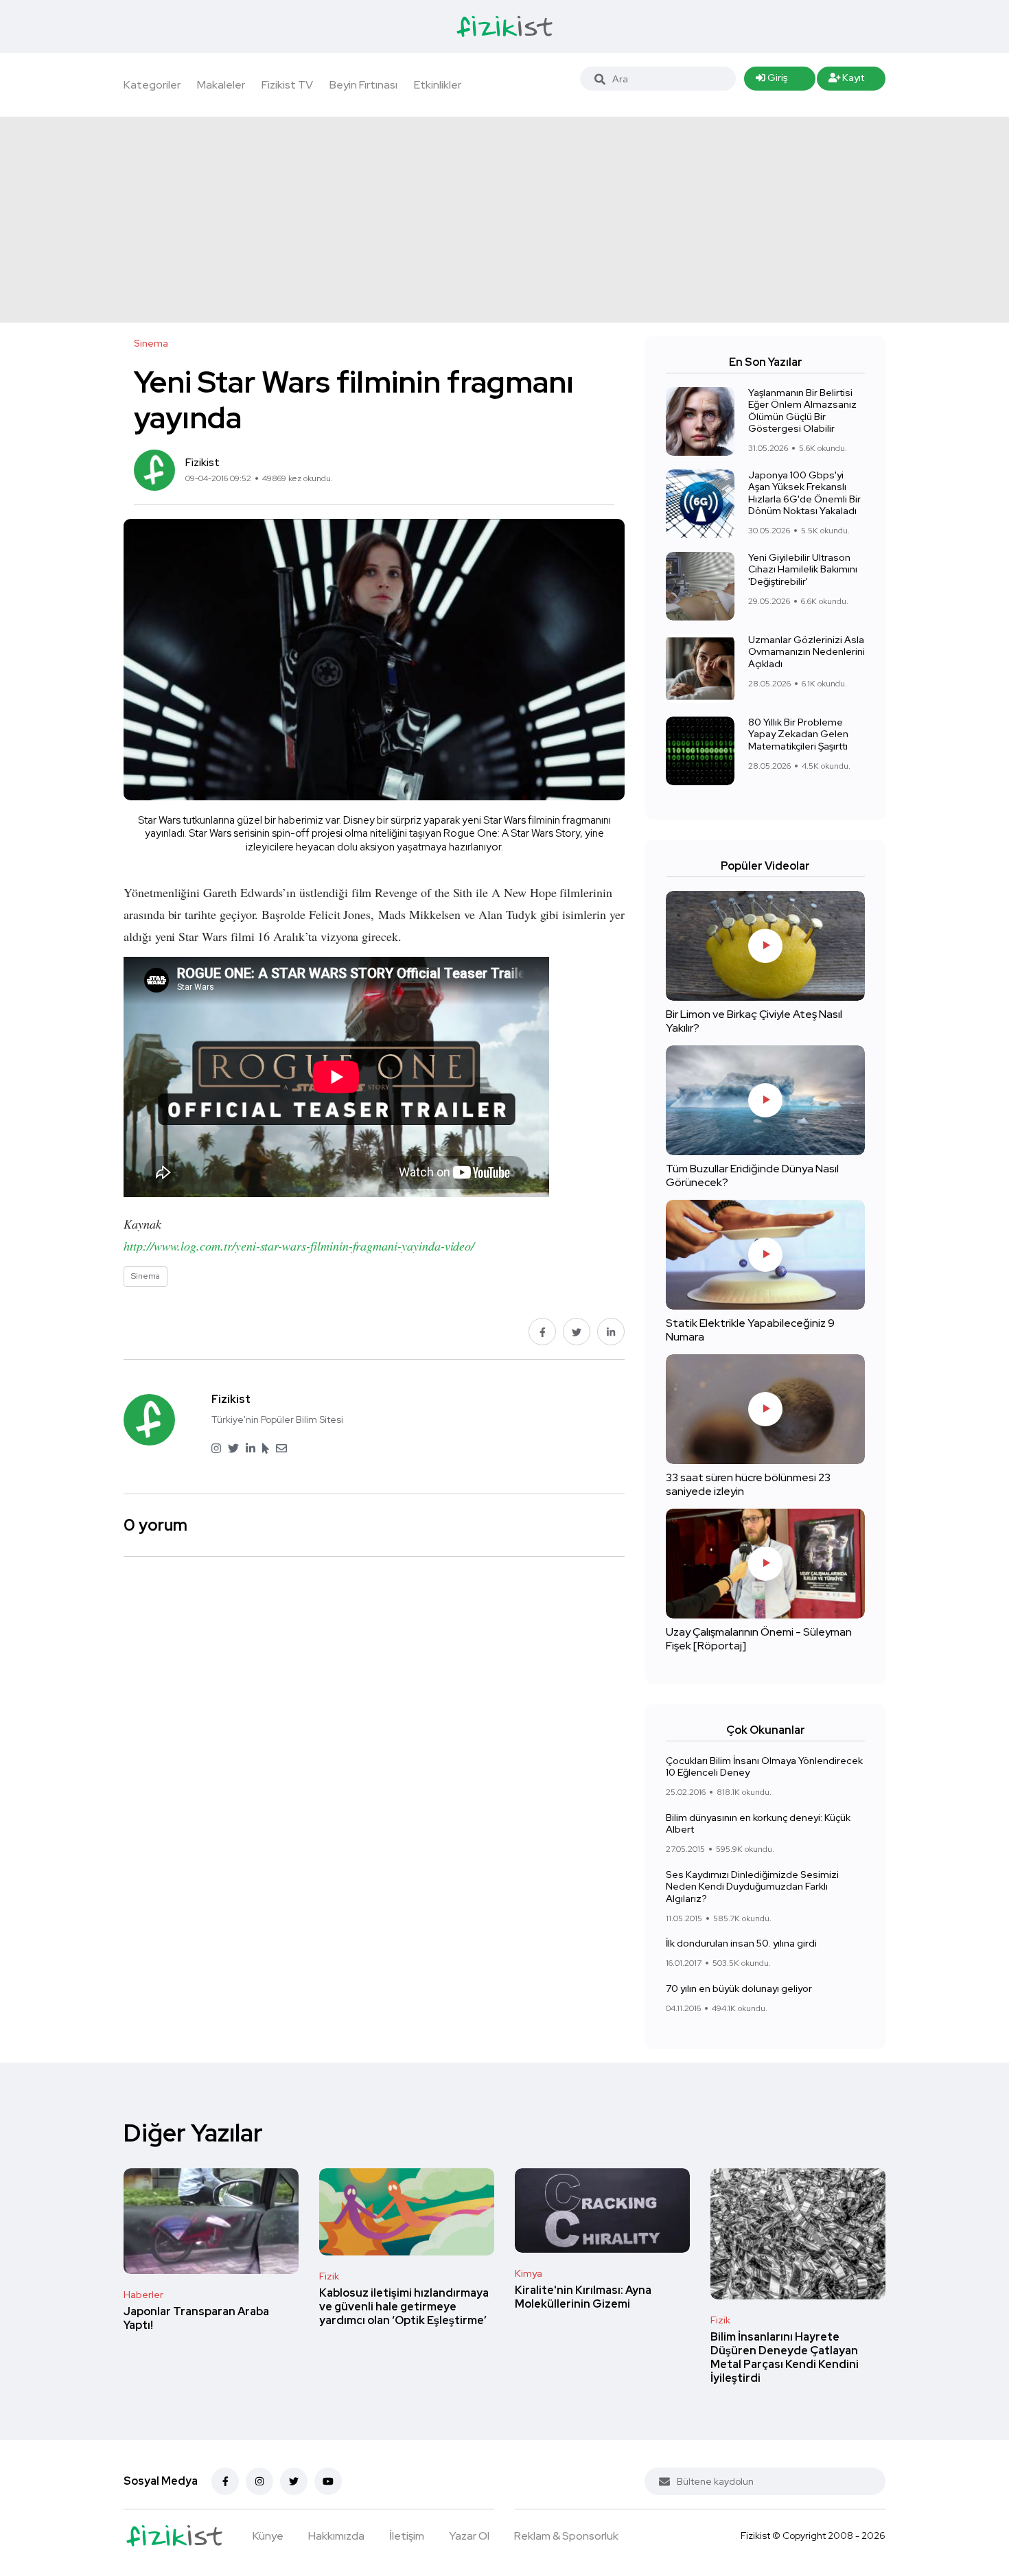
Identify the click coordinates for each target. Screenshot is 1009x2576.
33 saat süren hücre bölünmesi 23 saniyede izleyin (748, 1484)
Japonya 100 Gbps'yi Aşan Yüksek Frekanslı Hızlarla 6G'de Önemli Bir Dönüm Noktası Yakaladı (804, 493)
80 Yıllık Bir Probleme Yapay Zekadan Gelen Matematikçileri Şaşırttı (798, 734)
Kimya (529, 2273)
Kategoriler (152, 85)
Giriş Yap (772, 81)
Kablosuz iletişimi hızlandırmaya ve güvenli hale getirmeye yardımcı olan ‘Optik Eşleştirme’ (404, 2307)
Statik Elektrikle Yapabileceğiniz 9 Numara (750, 1330)
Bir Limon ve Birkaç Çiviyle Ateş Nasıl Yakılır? (754, 1021)
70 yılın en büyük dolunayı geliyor (739, 1988)
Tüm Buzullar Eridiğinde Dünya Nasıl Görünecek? (752, 1175)
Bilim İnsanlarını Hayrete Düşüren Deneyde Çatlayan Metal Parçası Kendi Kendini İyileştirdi (785, 2357)
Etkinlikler (438, 85)
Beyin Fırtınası (363, 85)
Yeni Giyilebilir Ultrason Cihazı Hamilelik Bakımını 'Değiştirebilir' (803, 569)
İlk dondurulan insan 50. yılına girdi (741, 1943)
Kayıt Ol (847, 81)
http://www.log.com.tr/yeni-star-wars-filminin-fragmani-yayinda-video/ (299, 1246)
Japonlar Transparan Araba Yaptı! (196, 2318)
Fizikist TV (287, 85)
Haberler (143, 2295)
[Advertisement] (505, 220)
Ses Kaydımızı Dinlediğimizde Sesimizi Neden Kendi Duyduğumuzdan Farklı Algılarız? (752, 1887)
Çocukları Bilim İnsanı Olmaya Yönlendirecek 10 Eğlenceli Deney (764, 1767)
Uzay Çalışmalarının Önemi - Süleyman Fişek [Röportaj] (759, 1639)
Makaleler (221, 85)
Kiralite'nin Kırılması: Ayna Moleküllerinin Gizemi (583, 2297)
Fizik (329, 2276)
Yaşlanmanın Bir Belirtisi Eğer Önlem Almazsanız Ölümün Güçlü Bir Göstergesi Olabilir (802, 411)
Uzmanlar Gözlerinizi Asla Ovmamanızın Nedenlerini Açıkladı (807, 652)
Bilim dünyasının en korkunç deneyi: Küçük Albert (758, 1824)
